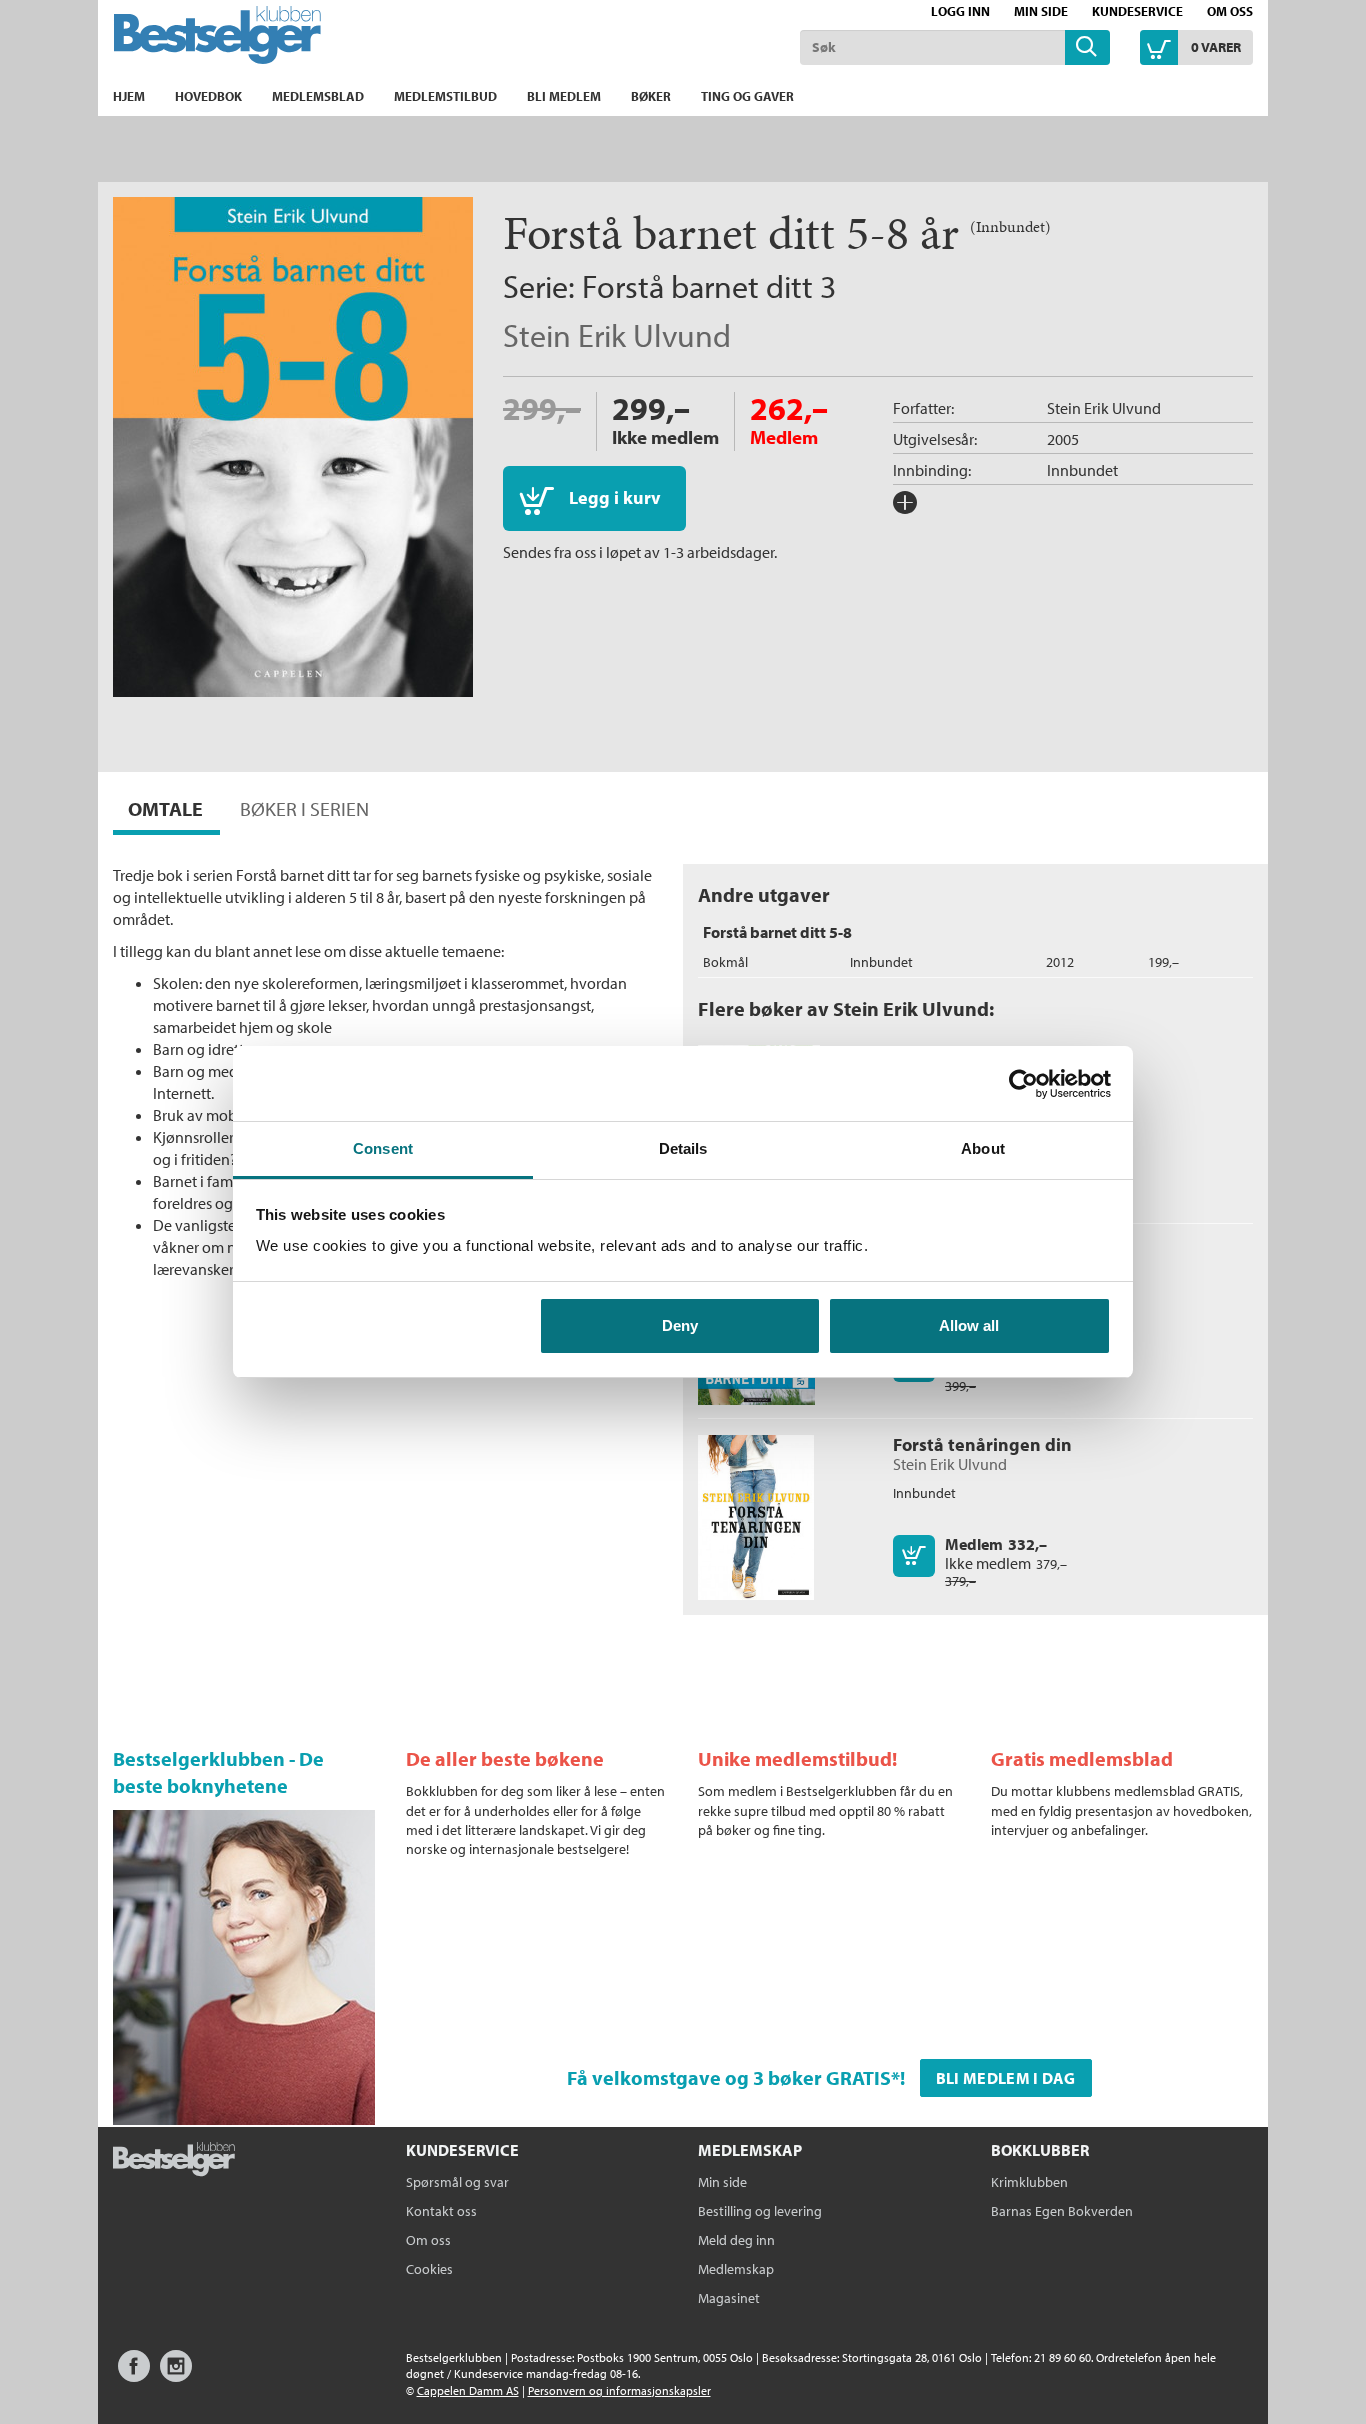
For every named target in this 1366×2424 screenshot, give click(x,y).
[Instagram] (176, 2375)
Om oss (1230, 11)
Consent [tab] (383, 1148)
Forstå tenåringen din (982, 1444)
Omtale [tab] (165, 808)
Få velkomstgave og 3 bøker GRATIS (729, 2077)
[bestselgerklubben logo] (174, 2161)
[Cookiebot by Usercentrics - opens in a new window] (1023, 1084)
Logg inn (960, 11)
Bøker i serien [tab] (304, 808)
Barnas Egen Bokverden (1062, 2211)
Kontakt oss (441, 2211)
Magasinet (729, 2298)
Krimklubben (1029, 2182)
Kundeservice (1137, 11)
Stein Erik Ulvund (617, 335)
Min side (1041, 11)
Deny (680, 1325)
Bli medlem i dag (1006, 2078)
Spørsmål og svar (457, 2182)
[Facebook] (134, 2375)
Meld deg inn (736, 2240)
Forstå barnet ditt (697, 286)
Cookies (429, 2269)
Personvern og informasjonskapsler (619, 2390)
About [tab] (983, 1148)
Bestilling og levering (760, 2211)
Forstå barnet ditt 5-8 (777, 932)
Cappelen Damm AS (468, 2390)
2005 (1063, 439)
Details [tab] (683, 1148)
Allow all (969, 1325)
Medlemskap (736, 2269)
